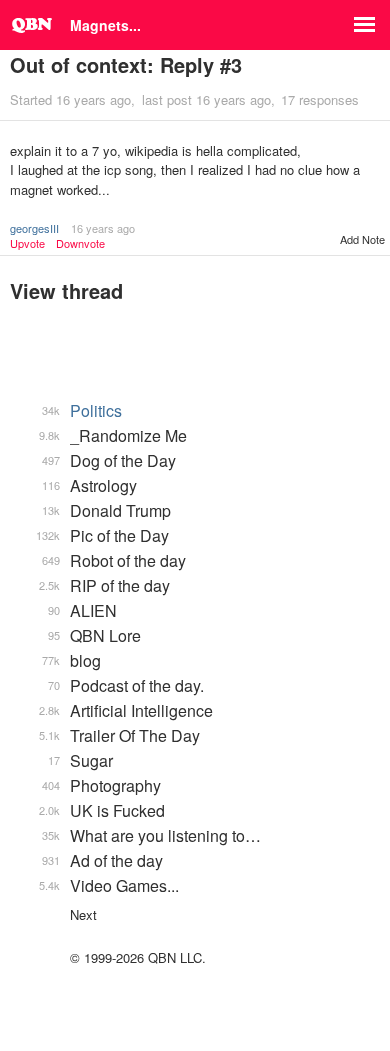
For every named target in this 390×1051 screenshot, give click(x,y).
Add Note (362, 239)
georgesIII (34, 228)
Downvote (80, 243)
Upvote (27, 243)
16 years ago (103, 228)
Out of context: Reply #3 (126, 64)
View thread (66, 290)
